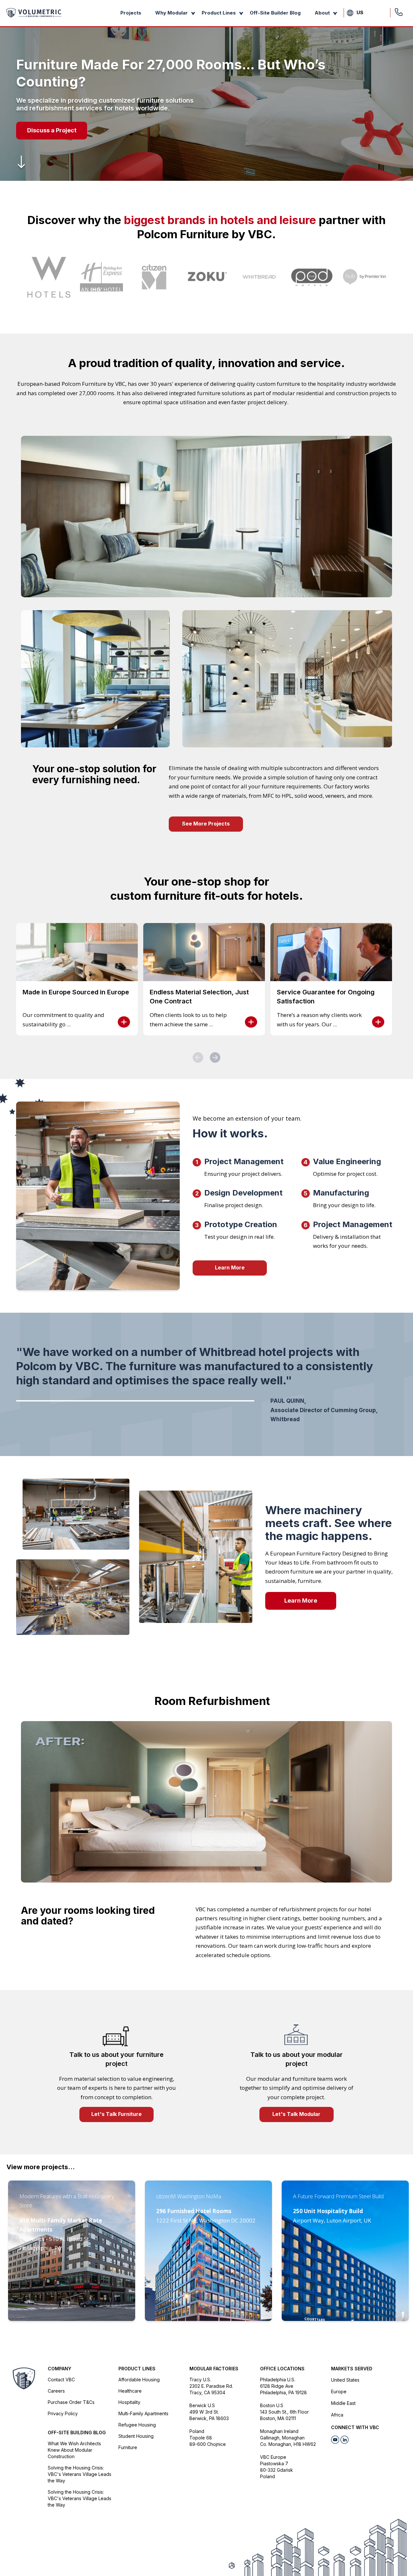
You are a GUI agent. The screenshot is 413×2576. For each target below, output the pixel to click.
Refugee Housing (137, 2425)
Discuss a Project (52, 130)
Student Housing (136, 2436)
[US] (350, 13)
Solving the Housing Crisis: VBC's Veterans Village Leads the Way (80, 2474)
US (360, 12)
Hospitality (129, 2402)
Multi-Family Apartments (143, 2413)
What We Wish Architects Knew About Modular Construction (74, 2450)
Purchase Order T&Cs (71, 2402)
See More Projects (206, 824)
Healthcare (130, 2391)
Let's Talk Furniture (116, 2114)
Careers (56, 2391)
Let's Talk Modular (296, 2114)
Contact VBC (61, 2380)
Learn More (230, 1267)
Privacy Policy (63, 2413)
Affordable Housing (139, 2380)
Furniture (128, 2447)
